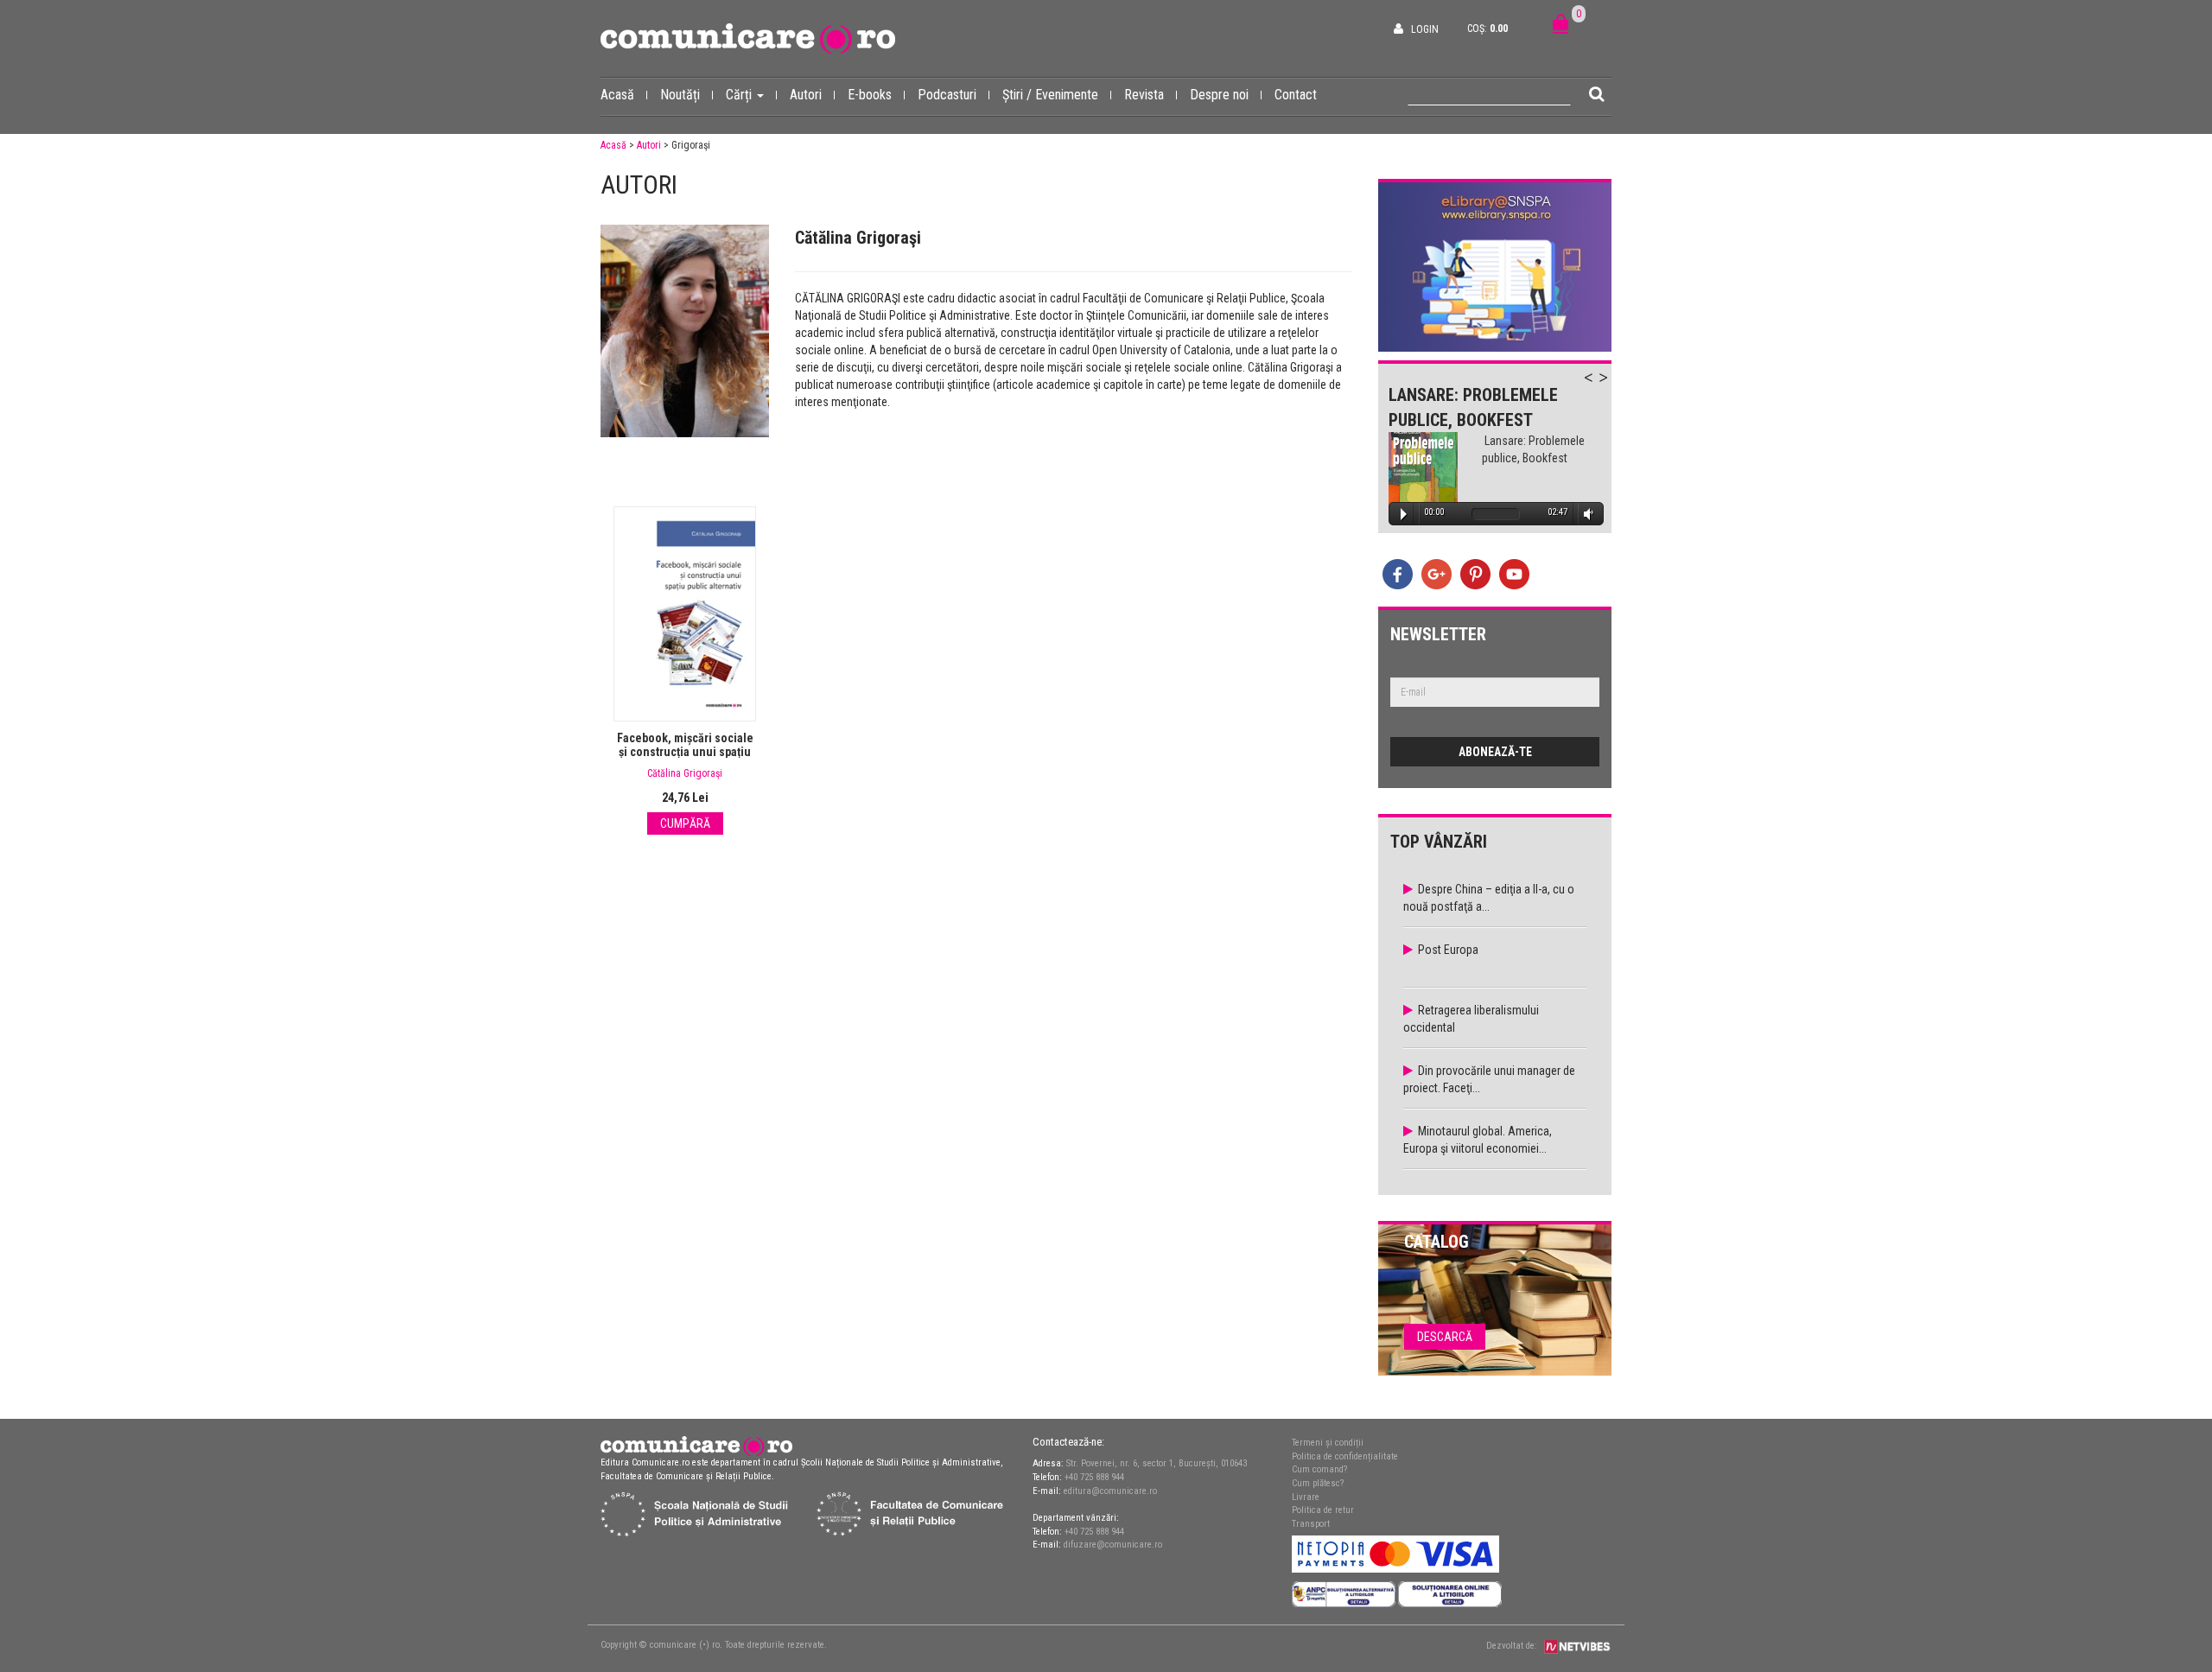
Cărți (741, 95)
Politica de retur (1323, 1510)
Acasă (617, 95)
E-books (870, 95)
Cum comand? (1319, 1469)
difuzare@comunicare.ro (1113, 1545)
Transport (1311, 1524)
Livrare (1306, 1497)
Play (1404, 514)
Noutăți (680, 95)
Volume (1586, 514)
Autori (806, 95)
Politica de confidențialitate (1345, 1456)
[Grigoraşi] (685, 331)
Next (1611, 387)
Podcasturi (947, 95)
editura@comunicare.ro (1110, 1491)
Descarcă (1445, 1337)
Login (1425, 29)
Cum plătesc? (1318, 1483)
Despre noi (1219, 95)
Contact (1296, 95)
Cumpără (685, 823)
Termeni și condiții (1328, 1443)
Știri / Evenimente (1050, 95)
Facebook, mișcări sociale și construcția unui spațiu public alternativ (685, 752)
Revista (1144, 95)
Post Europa (1448, 950)
